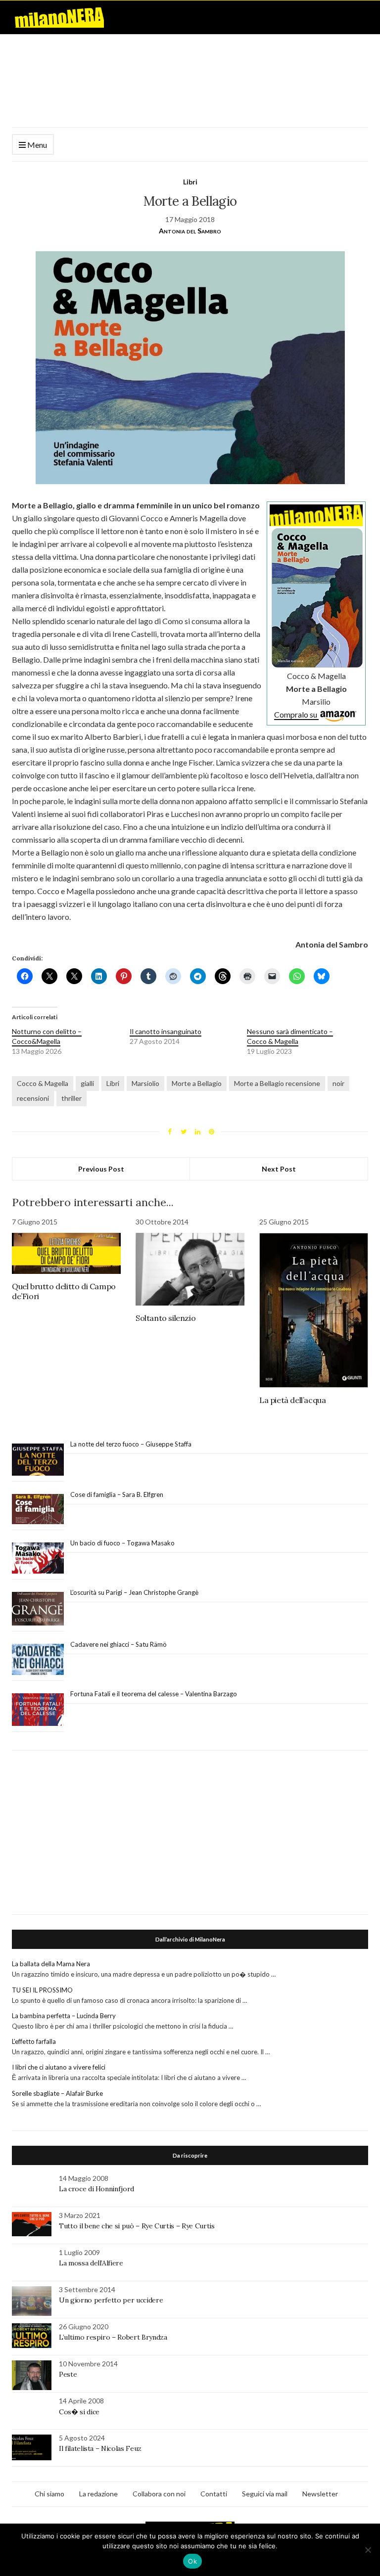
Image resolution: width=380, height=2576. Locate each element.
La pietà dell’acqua (292, 1400)
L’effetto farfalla (34, 2041)
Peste (68, 2374)
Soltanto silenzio (166, 1318)
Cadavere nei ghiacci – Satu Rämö (119, 1644)
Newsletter (320, 2494)
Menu (36, 145)
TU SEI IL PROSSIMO (42, 1990)
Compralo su (296, 714)
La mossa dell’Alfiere (91, 2263)
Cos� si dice (79, 2412)
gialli (87, 1083)
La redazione (98, 2494)
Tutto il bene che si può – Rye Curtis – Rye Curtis (137, 2226)
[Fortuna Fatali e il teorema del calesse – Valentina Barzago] (38, 1710)
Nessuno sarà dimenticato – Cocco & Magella (290, 1036)
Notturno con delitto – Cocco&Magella (47, 1036)
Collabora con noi (159, 2494)
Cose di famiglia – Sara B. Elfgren (117, 1494)
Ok (192, 2561)
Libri (190, 182)
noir (338, 1083)
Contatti (214, 2494)
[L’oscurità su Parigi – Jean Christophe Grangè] (38, 1609)
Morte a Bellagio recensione (277, 1083)
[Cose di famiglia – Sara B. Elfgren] (38, 1509)
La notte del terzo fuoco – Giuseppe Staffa (131, 1444)
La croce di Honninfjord (96, 2189)
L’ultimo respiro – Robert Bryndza (113, 2337)
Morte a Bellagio (197, 1083)
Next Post (279, 1169)
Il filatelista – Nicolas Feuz (100, 2448)
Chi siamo (49, 2494)
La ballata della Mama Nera (51, 1964)
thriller (71, 1098)
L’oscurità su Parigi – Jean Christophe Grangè (134, 1592)
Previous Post (101, 1169)
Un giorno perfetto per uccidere (111, 2300)
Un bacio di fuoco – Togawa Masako (122, 1543)
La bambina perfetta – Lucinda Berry (64, 2016)
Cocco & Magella (43, 1083)
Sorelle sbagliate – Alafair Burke (57, 2093)
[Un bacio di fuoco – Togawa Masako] (38, 1558)
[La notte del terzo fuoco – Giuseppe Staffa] (38, 1460)
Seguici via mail (265, 2494)
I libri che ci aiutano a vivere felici (59, 2067)
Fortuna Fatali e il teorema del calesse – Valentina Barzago (154, 1694)
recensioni (33, 1098)
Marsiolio (145, 1083)
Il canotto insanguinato (166, 1031)
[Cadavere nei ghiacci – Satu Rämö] (38, 1660)
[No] (368, 2550)
